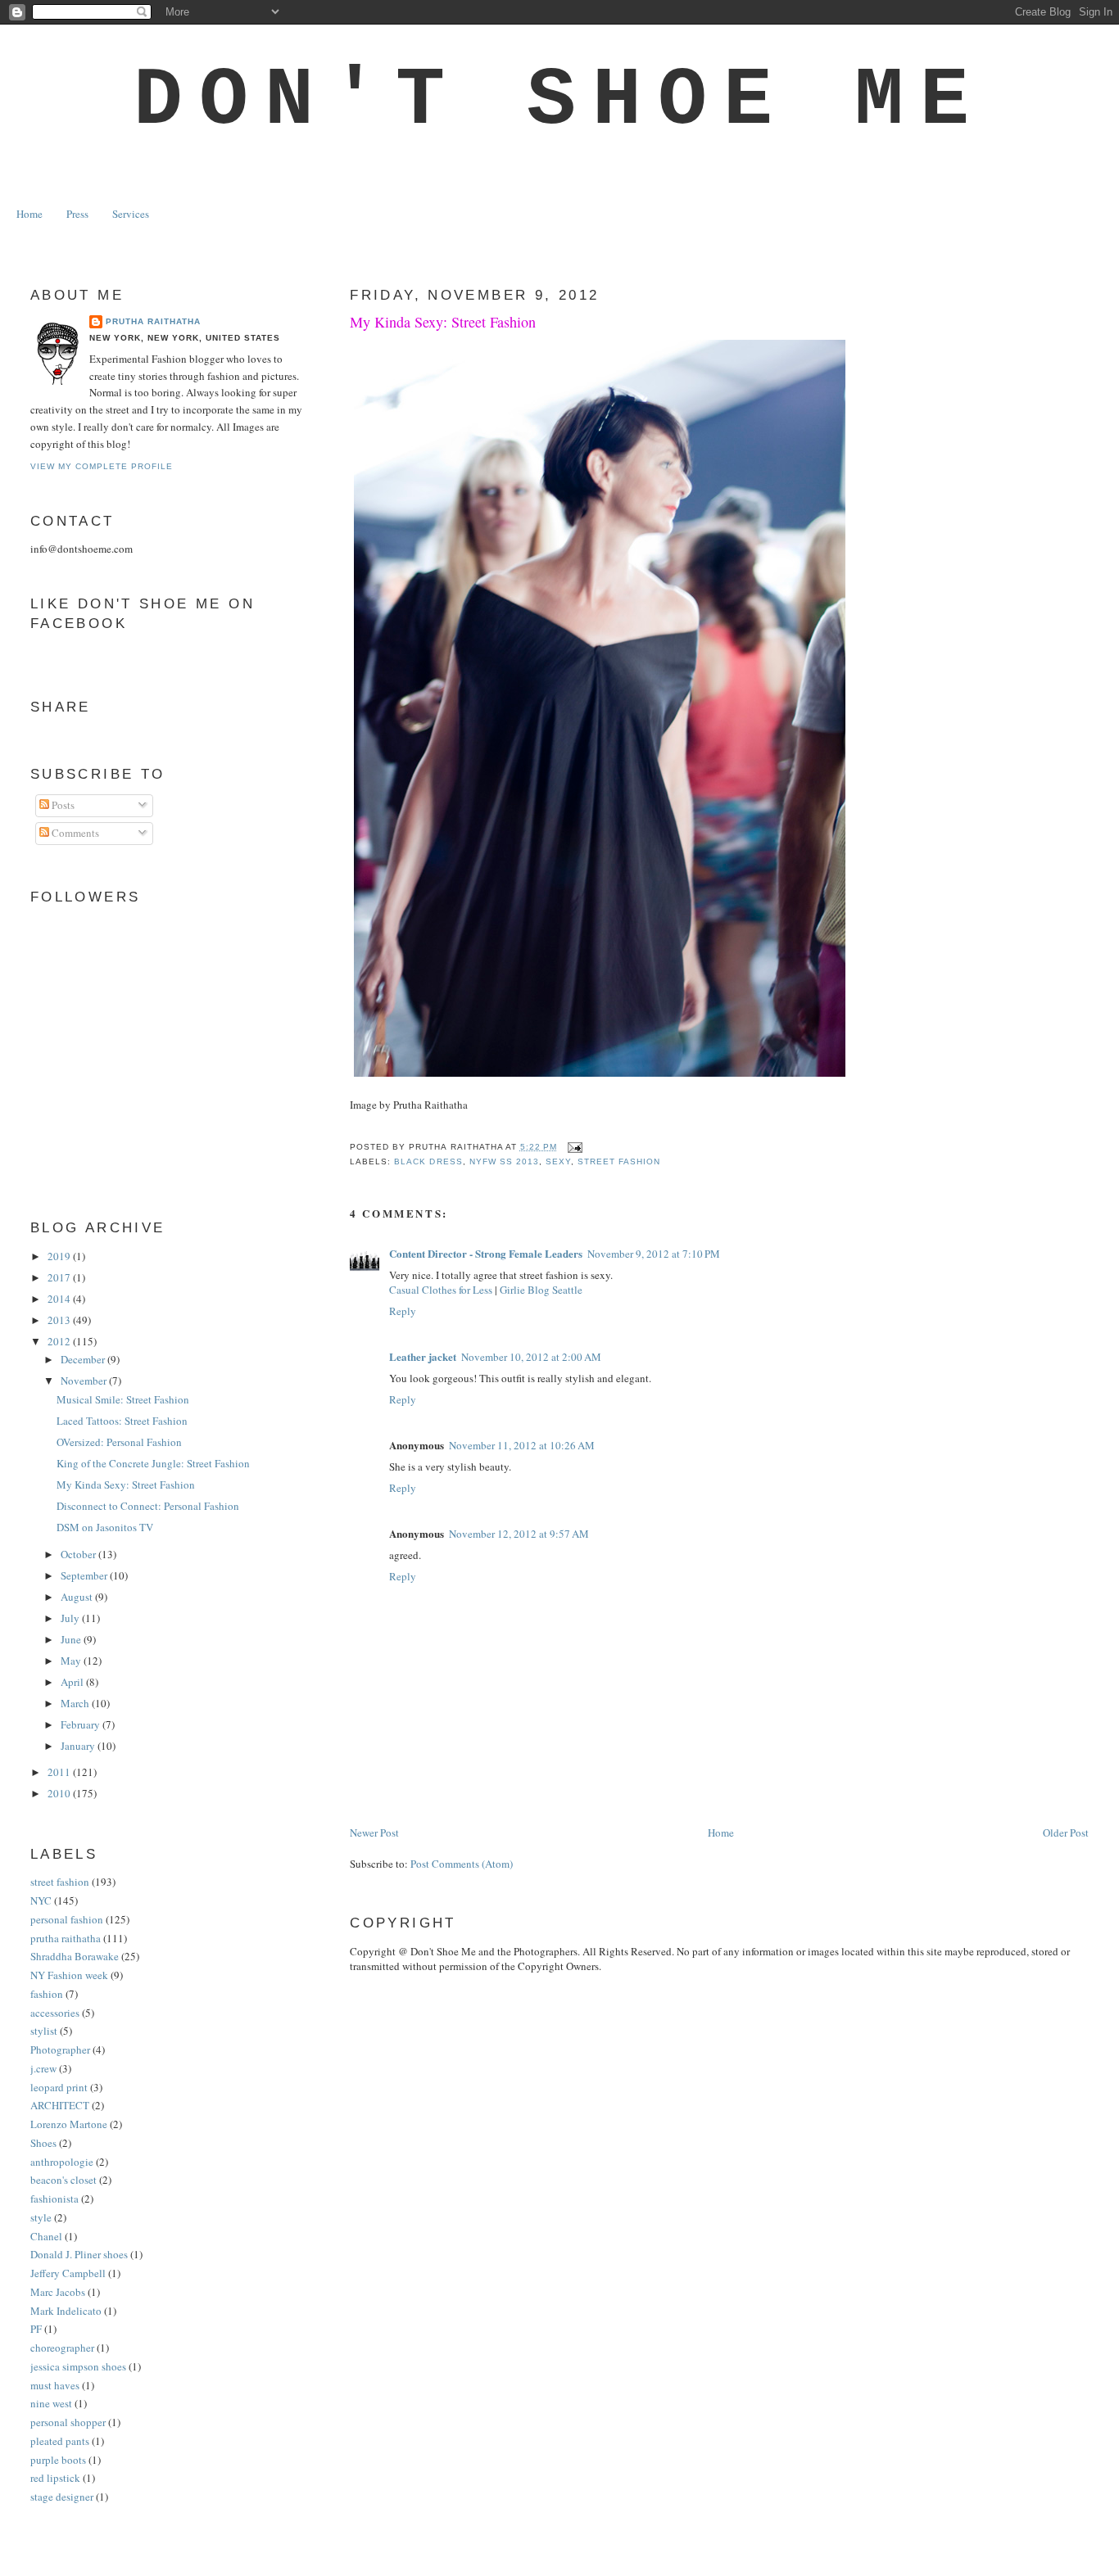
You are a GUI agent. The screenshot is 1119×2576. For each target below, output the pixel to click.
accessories (55, 2013)
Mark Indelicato (66, 2311)
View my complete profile (102, 466)
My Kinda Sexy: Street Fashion (443, 322)
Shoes (43, 2143)
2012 (60, 1341)
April (73, 1682)
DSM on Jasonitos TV (105, 1527)
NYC (41, 1900)
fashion (47, 1994)
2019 (60, 1256)
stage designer (62, 2497)
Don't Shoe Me (559, 101)
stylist (44, 2031)
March (76, 1703)
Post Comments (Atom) (462, 1864)
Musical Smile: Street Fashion (123, 1399)
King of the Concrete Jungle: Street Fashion (153, 1463)
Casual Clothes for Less (441, 1290)
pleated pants (60, 2441)
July (71, 1618)
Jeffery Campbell (68, 2273)
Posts (62, 805)
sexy (558, 1161)
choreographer (62, 2348)
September (85, 1575)
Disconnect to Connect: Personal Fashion (148, 1506)
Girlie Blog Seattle (541, 1290)
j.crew (43, 2068)
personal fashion (67, 1919)
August (78, 1597)
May (72, 1661)
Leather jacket (423, 1356)
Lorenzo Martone (69, 2124)
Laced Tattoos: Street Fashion (122, 1421)
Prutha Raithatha (153, 321)
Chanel (46, 2236)
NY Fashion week (69, 1975)
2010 (60, 1793)
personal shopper (68, 2422)
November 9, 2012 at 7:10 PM (654, 1254)
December (84, 1359)
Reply (403, 1311)
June (72, 1639)
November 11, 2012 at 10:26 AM (522, 1445)
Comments (74, 833)
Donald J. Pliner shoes (79, 2254)
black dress (428, 1161)
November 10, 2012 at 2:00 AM (531, 1357)
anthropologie (62, 2162)
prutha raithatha (66, 1938)
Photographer (60, 2050)
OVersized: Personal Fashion (119, 1442)
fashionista (54, 2199)
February (82, 1724)
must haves (55, 2385)
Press (77, 214)
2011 (60, 1772)
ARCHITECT (60, 2105)
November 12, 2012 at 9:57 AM (519, 1534)
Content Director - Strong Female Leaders (486, 1253)
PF (36, 2329)
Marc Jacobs (58, 2292)
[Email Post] (573, 1147)
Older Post (1066, 1833)
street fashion (619, 1161)
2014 (60, 1299)
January (79, 1746)
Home (29, 214)
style (41, 2217)
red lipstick (55, 2478)
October (79, 1554)
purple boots (58, 2460)
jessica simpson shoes (78, 2366)
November (85, 1381)
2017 (60, 1277)
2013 (60, 1320)
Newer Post (374, 1833)
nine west (51, 2403)
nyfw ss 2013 (504, 1161)
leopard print (59, 2087)
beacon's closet (63, 2180)
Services (131, 214)
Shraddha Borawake (75, 1956)
